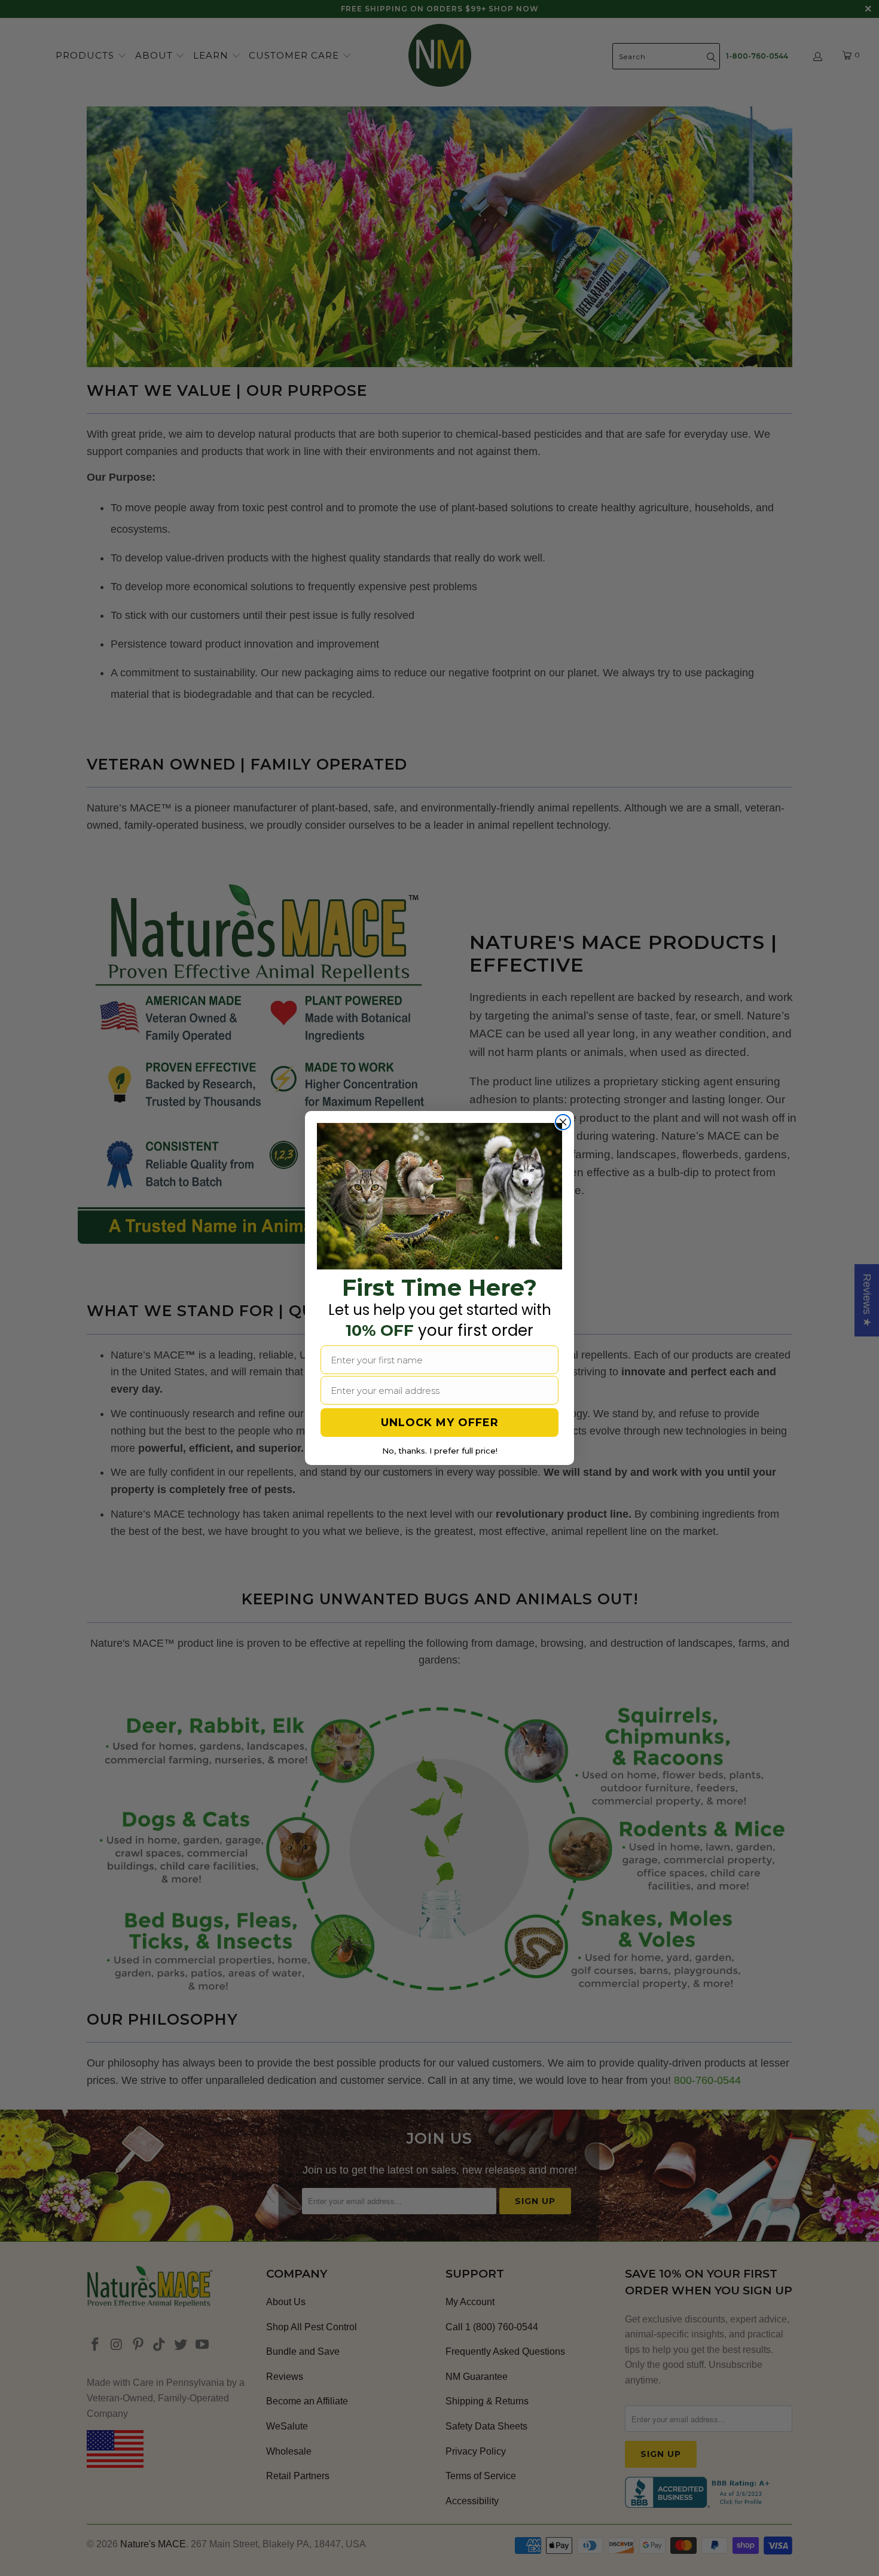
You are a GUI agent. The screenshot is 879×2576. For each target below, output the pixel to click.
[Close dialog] (563, 1122)
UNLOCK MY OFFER (440, 1423)
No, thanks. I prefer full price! (440, 1451)
